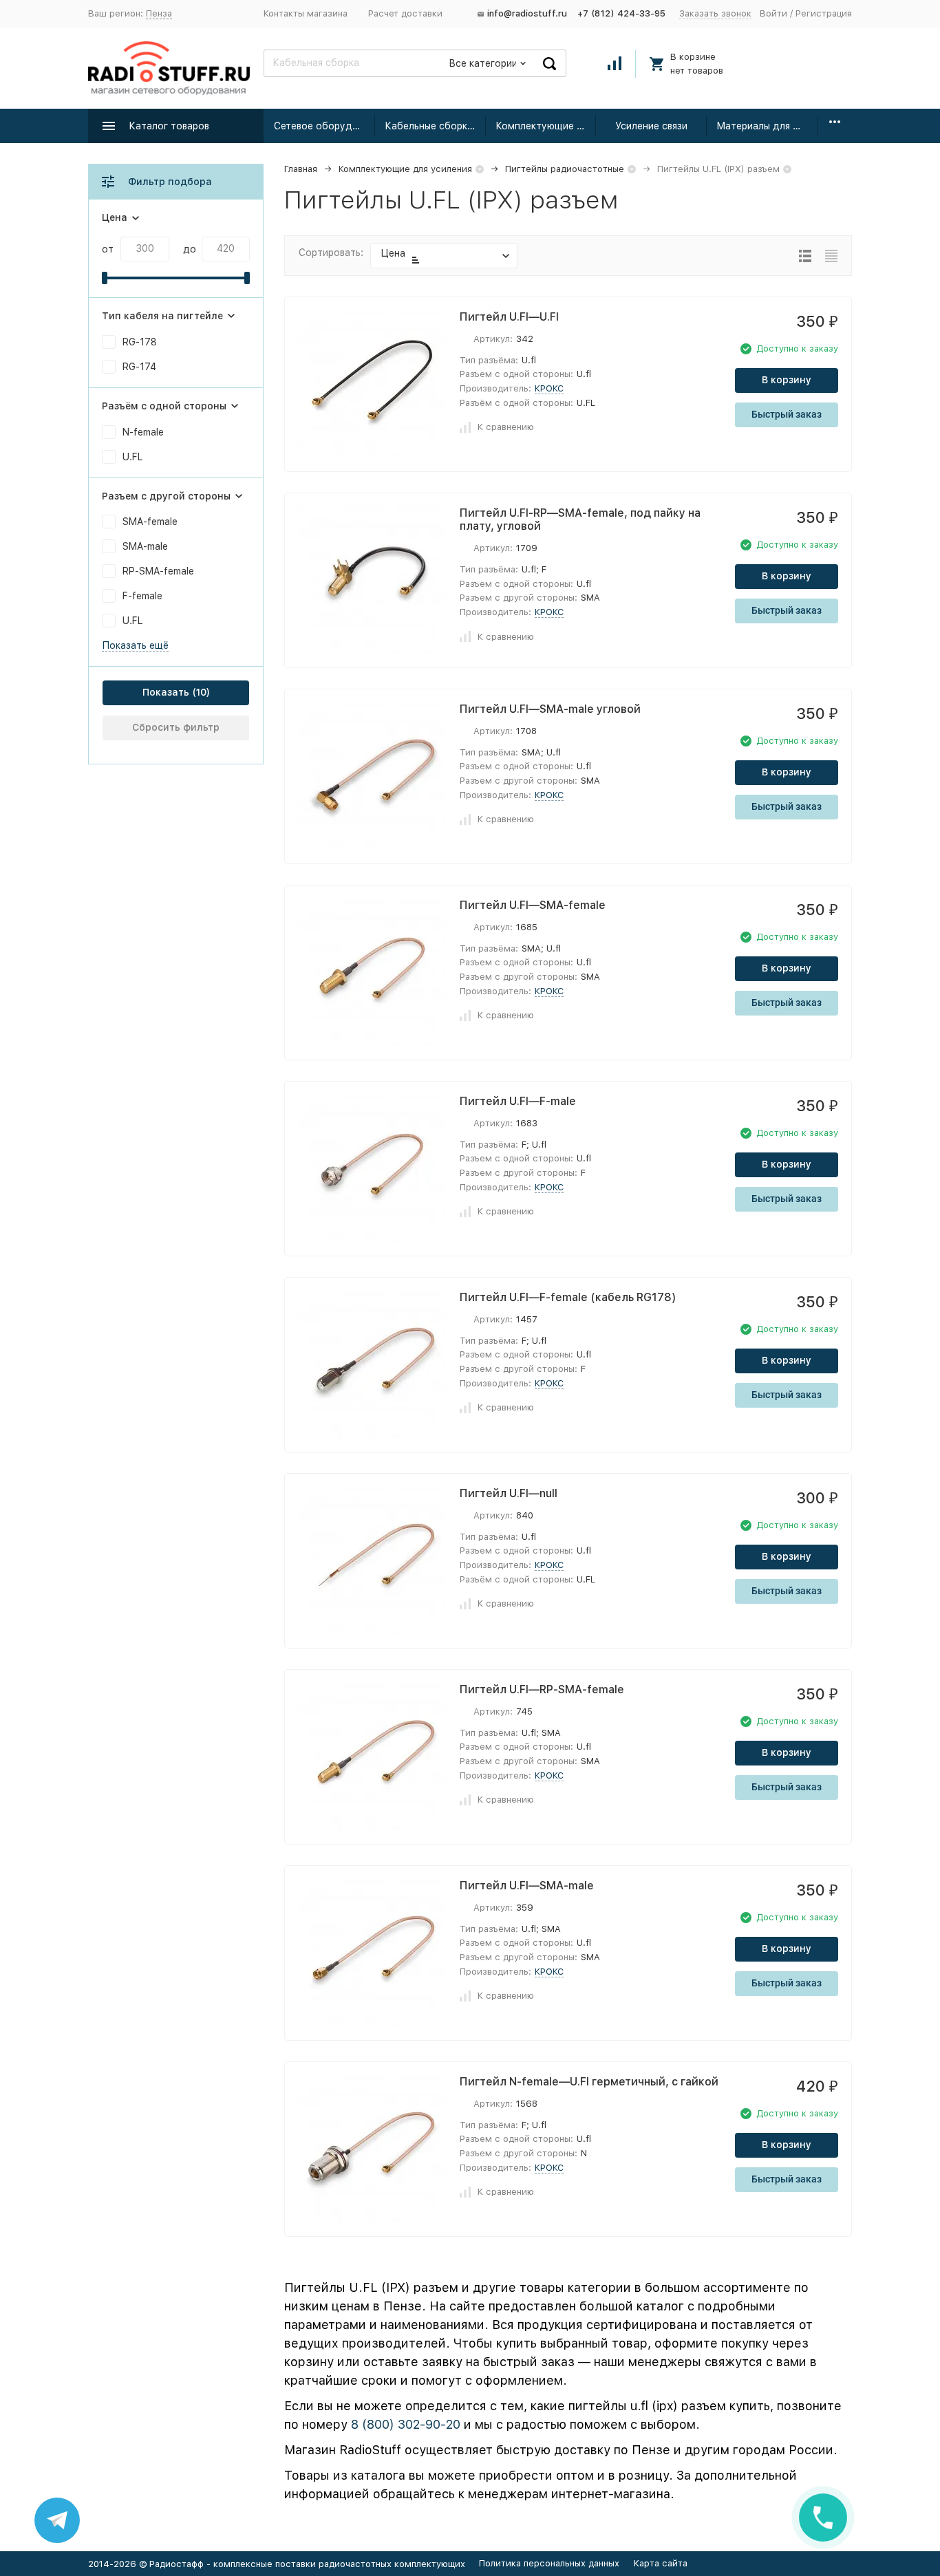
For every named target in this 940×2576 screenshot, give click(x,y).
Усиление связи (651, 126)
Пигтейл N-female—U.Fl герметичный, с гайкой (589, 2082)
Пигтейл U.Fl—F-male (518, 1101)
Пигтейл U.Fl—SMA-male (527, 1886)
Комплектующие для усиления (546, 126)
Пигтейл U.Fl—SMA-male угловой (550, 709)
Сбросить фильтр (176, 727)
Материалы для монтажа (767, 126)
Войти (773, 13)
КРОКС (549, 388)
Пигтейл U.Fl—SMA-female (533, 905)
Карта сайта (661, 2563)
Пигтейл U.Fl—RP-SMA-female (542, 1689)
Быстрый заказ (787, 414)
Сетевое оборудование (324, 126)
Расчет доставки (405, 13)
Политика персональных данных (549, 2563)
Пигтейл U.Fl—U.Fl (509, 317)
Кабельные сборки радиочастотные (435, 126)
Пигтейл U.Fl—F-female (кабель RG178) (568, 1297)
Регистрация (824, 13)
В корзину (787, 380)
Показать (166, 692)
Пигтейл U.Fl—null (509, 1493)
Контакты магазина (306, 13)
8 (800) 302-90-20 (406, 2424)
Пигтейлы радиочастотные (565, 169)
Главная (301, 169)
